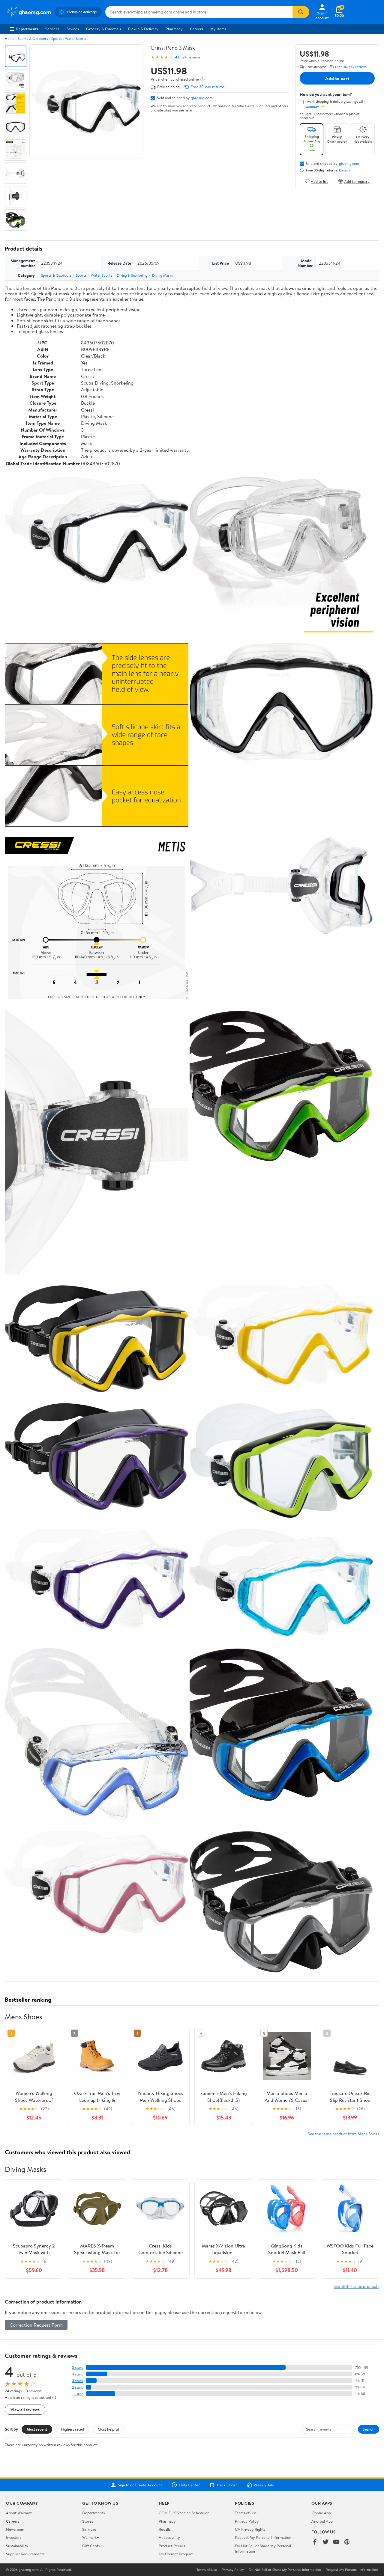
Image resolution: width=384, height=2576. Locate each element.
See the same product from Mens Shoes (343, 2134)
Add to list (319, 181)
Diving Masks (162, 275)
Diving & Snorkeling (132, 275)
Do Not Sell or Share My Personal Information (285, 2570)
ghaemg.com (202, 98)
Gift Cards (91, 2546)
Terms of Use (246, 2513)
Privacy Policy (247, 2521)
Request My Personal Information (263, 2537)
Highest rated (72, 2429)
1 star (79, 2394)
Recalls (165, 2529)
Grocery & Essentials (103, 29)
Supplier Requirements (25, 2554)
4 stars (77, 2374)
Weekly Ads (264, 2485)
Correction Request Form (36, 2325)
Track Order (227, 2485)
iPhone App (321, 2513)
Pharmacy (174, 29)
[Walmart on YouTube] (336, 2542)
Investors (14, 2537)
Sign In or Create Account (140, 2485)
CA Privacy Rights (250, 2529)
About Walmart (19, 2513)
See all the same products (356, 2286)
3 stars (77, 2381)
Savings (73, 29)
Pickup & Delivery (143, 29)
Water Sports (76, 39)
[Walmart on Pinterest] (347, 2542)
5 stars (77, 2368)
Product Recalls (172, 2546)
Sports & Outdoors (33, 39)
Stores (88, 2521)
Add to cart (337, 78)
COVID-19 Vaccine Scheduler (184, 2513)
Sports (57, 39)
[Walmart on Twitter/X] (325, 2542)
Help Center (189, 2485)
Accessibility (169, 2537)
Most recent (37, 2429)
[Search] (301, 12)
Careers (196, 29)
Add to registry (357, 181)
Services (52, 29)
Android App (322, 2521)
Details (345, 170)
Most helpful (108, 2429)
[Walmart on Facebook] (315, 2542)
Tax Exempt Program (176, 2554)
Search (369, 2429)
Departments (27, 29)
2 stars (77, 2387)
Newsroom (15, 2529)
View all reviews (25, 2409)
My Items (218, 29)
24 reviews (191, 57)
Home (10, 39)
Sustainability (17, 2546)
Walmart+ (91, 2537)
